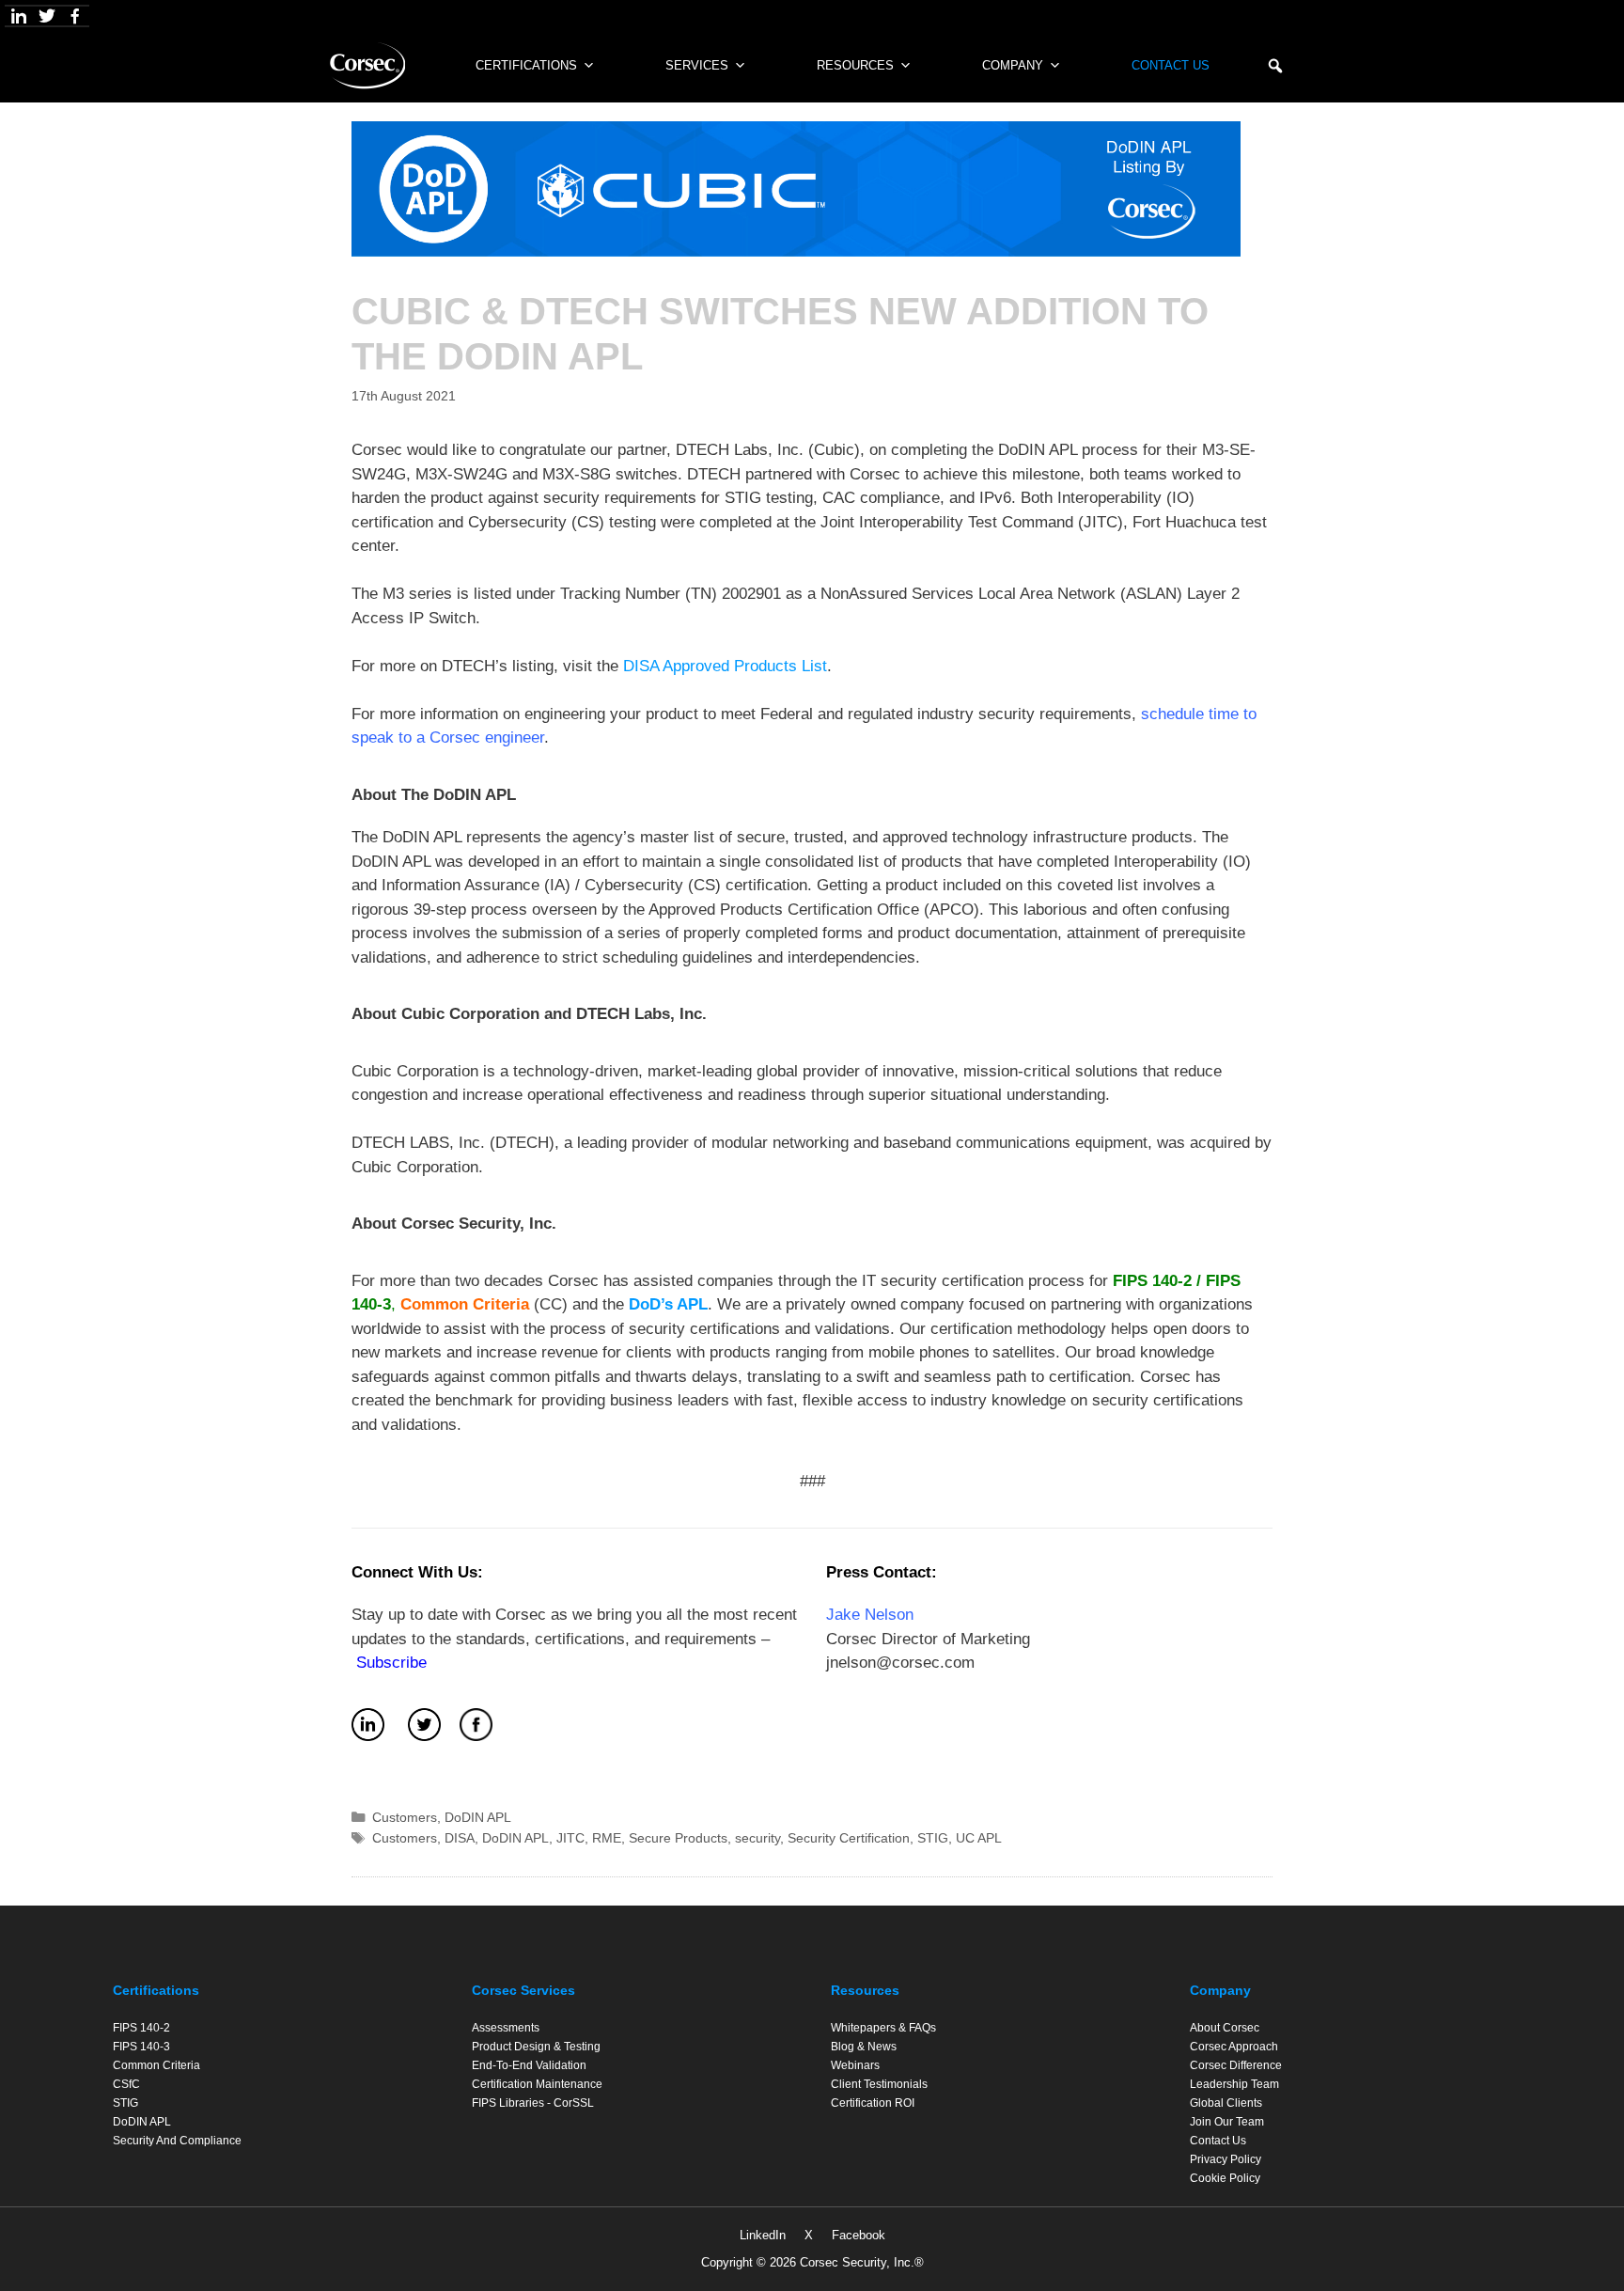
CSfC (126, 2084)
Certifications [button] (526, 65)
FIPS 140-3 (141, 2047)
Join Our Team (1227, 2122)
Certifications (156, 1990)
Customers (405, 1817)
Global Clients (1226, 2103)
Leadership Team (1234, 2084)
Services (697, 65)
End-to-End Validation (529, 2065)
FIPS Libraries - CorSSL (533, 2103)
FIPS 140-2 (1152, 1281)
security (757, 1838)
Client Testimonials (879, 2084)
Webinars (855, 2065)
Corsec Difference (1236, 2065)
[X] (47, 16)
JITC (570, 1838)
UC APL (979, 1838)
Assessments (506, 2028)
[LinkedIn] (19, 16)
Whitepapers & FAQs (883, 2028)
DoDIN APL (478, 1817)
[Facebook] (75, 16)
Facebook (859, 2235)
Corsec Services (523, 1990)
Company (1013, 65)
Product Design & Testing (536, 2047)
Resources (855, 65)
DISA (460, 1838)
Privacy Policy (1226, 2159)
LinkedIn (763, 2235)
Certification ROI (873, 2103)
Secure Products (678, 1838)
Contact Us (1171, 65)
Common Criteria (156, 2065)
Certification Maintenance (537, 2084)
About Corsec (1225, 2028)
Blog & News (864, 2047)
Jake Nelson (870, 1615)
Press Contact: (882, 1572)
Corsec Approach (1234, 2047)
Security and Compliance (177, 2141)
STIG (933, 1838)
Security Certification (849, 1838)
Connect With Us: (417, 1572)
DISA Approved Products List (725, 666)
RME (607, 1838)
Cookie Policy (1225, 2178)
